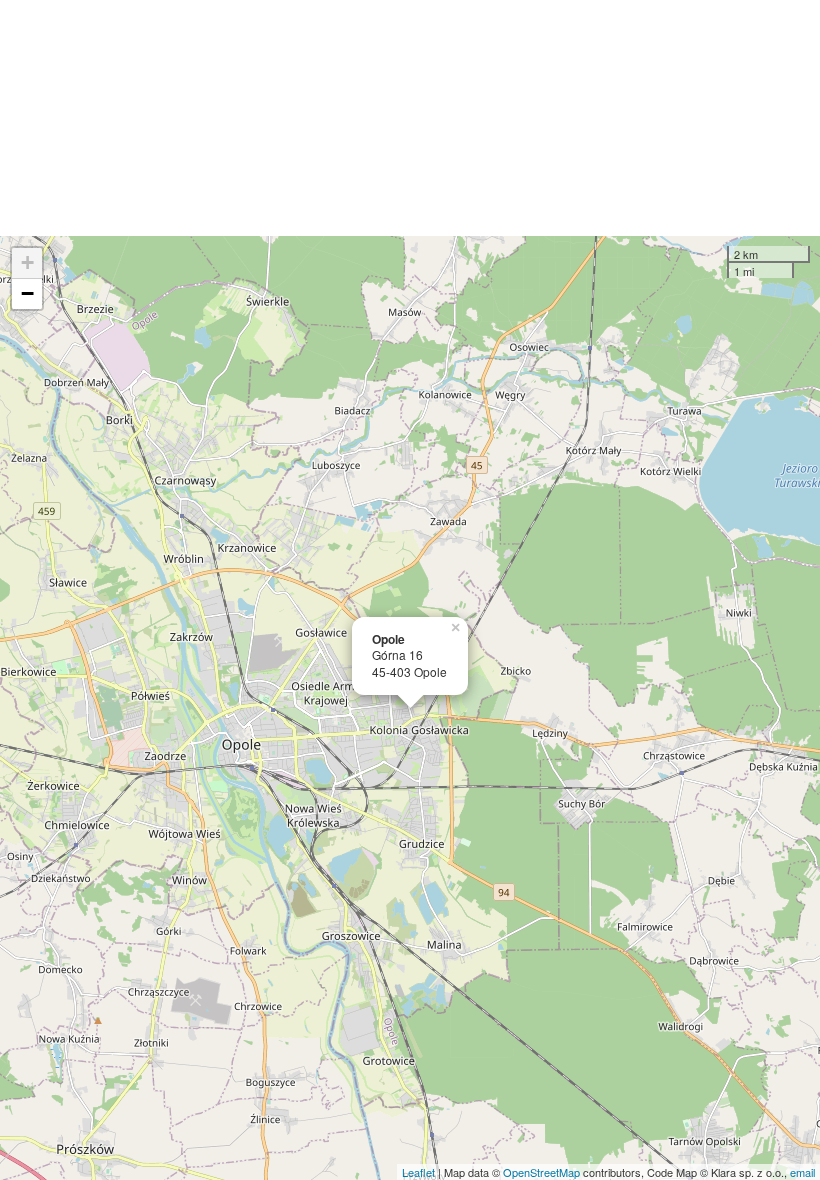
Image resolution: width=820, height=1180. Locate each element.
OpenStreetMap (541, 1172)
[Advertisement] (410, 118)
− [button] (27, 293)
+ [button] (27, 262)
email (802, 1172)
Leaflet (418, 1172)
